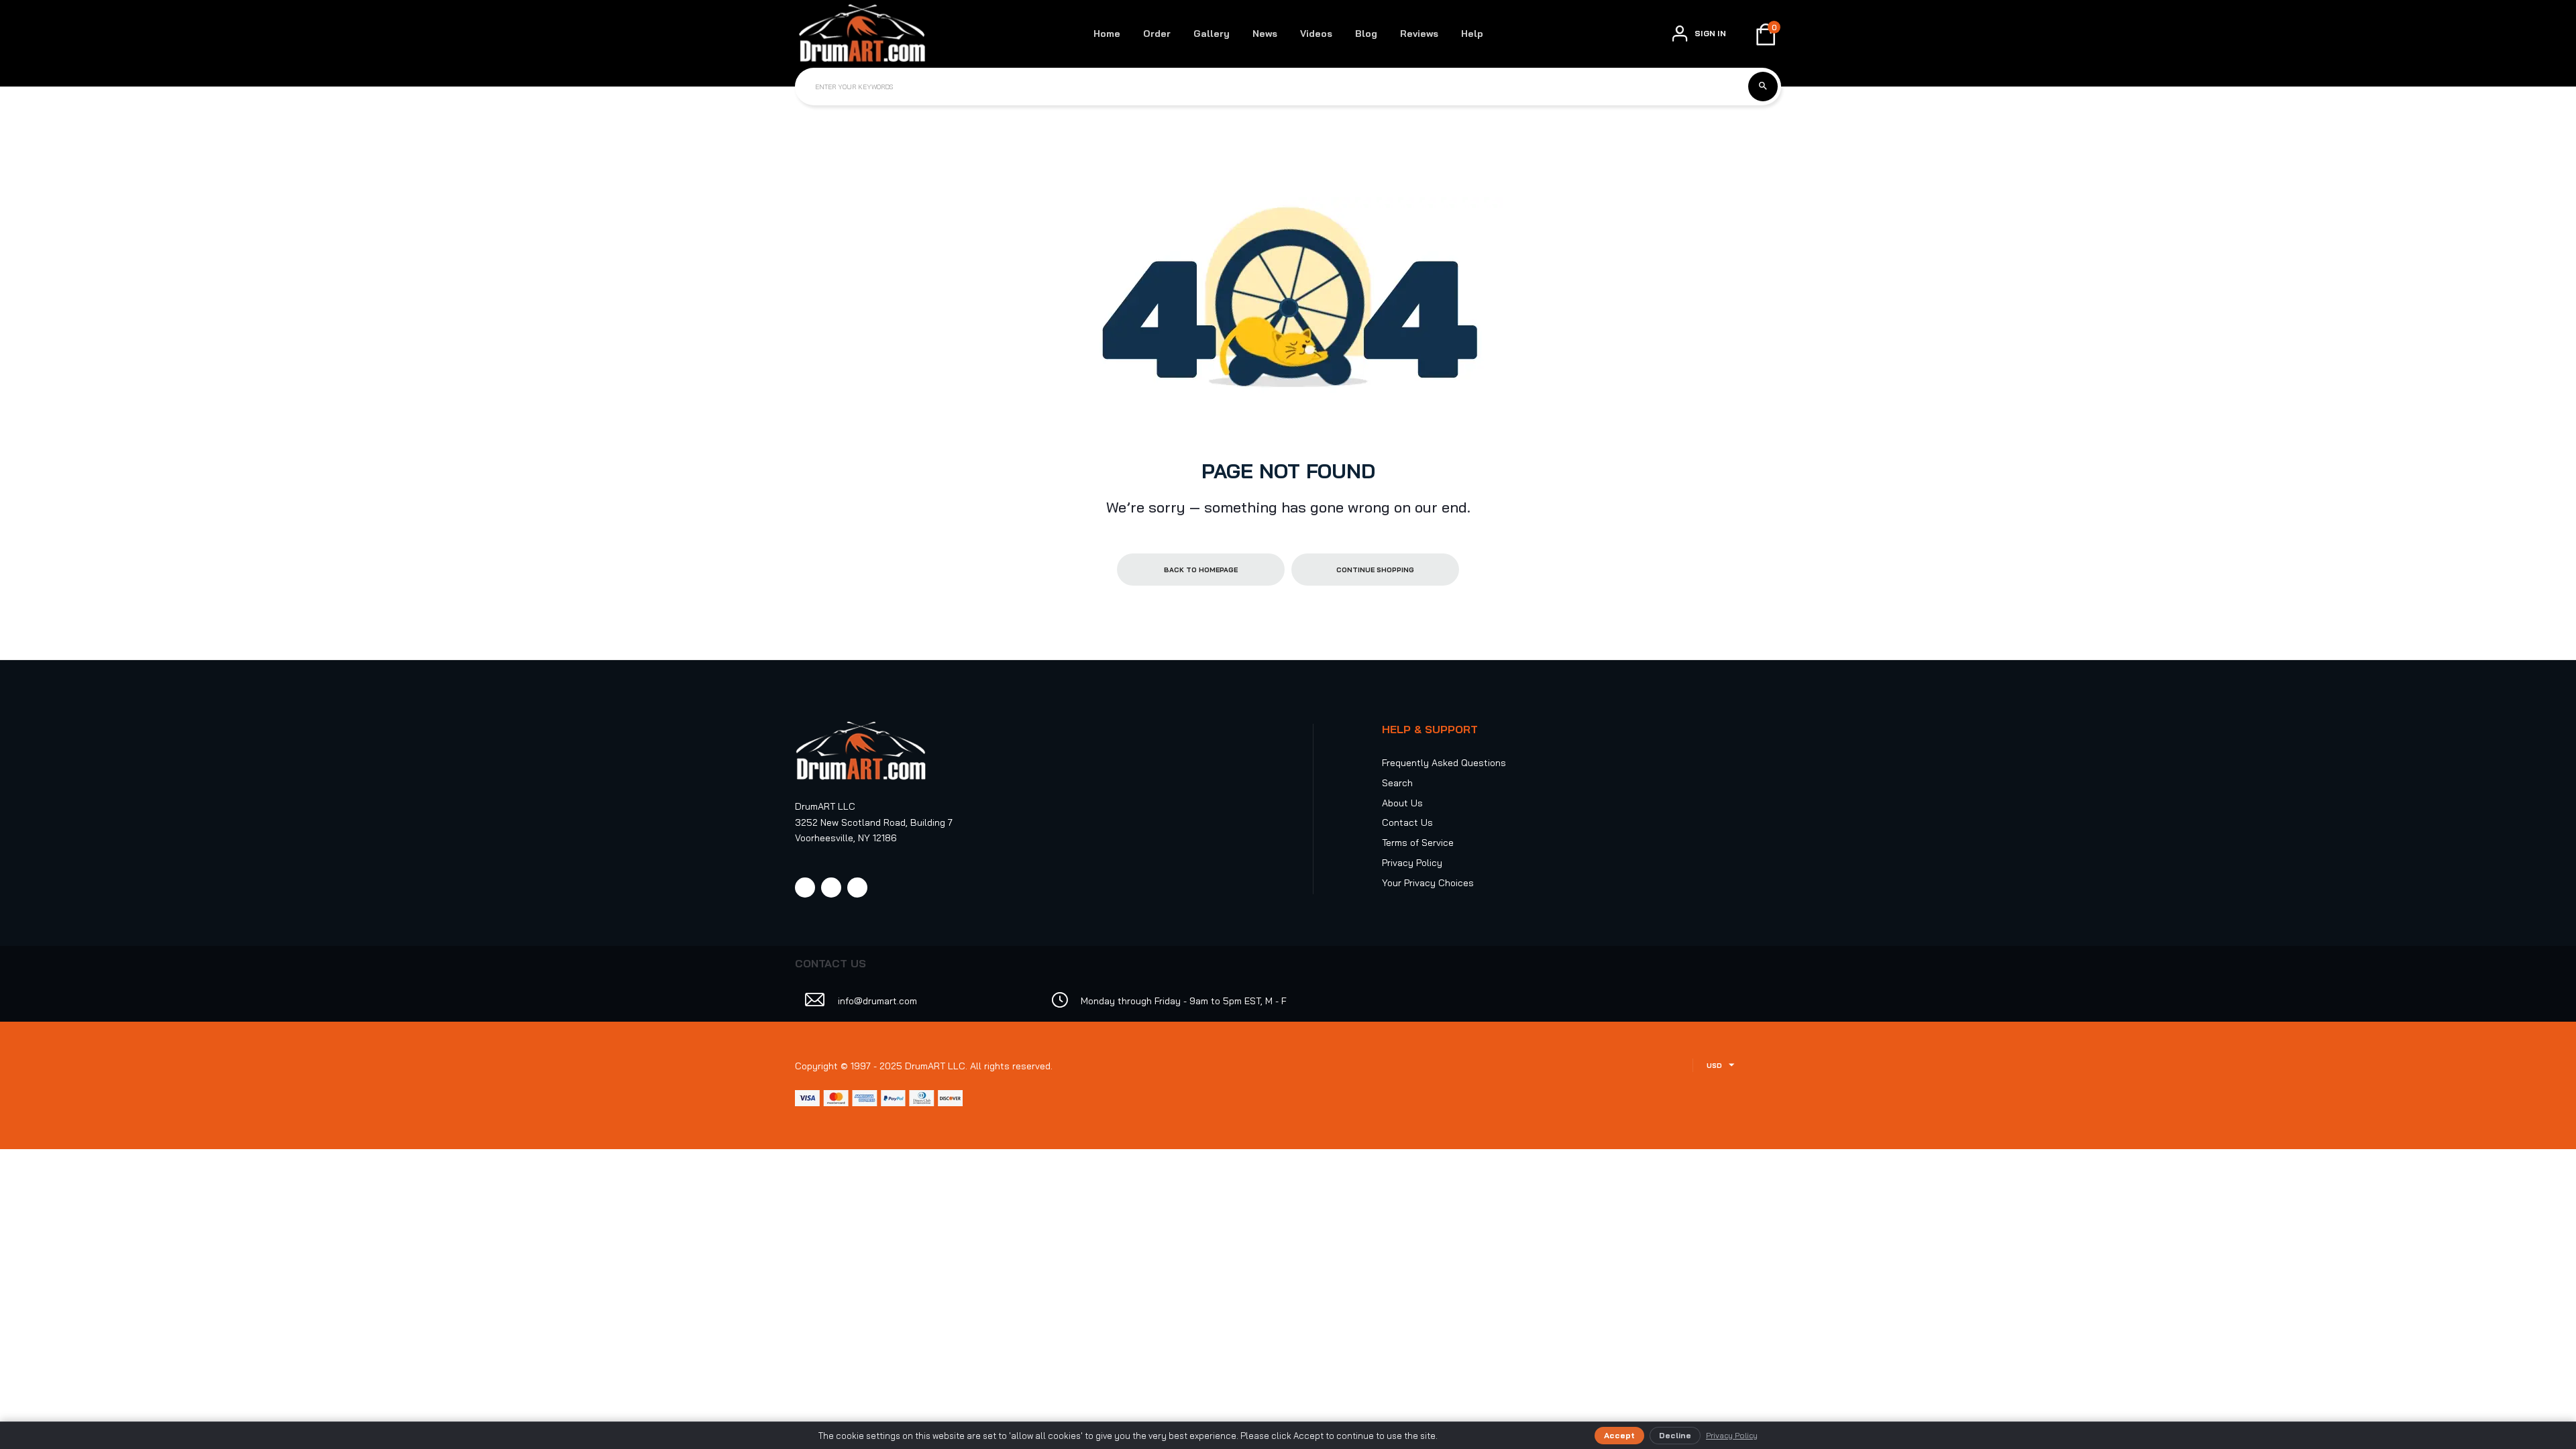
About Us (1402, 803)
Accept (1619, 1435)
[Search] (1763, 87)
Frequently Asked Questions (1444, 763)
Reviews (1419, 34)
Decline (1675, 1435)
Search (1397, 783)
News (1265, 34)
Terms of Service (1418, 843)
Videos (1316, 34)
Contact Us (1407, 822)
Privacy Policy (1412, 863)
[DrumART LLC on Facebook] (805, 888)
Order (1157, 34)
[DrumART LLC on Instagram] (831, 888)
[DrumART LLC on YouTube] (857, 888)
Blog (1366, 34)
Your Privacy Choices (1428, 883)
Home (1107, 34)
